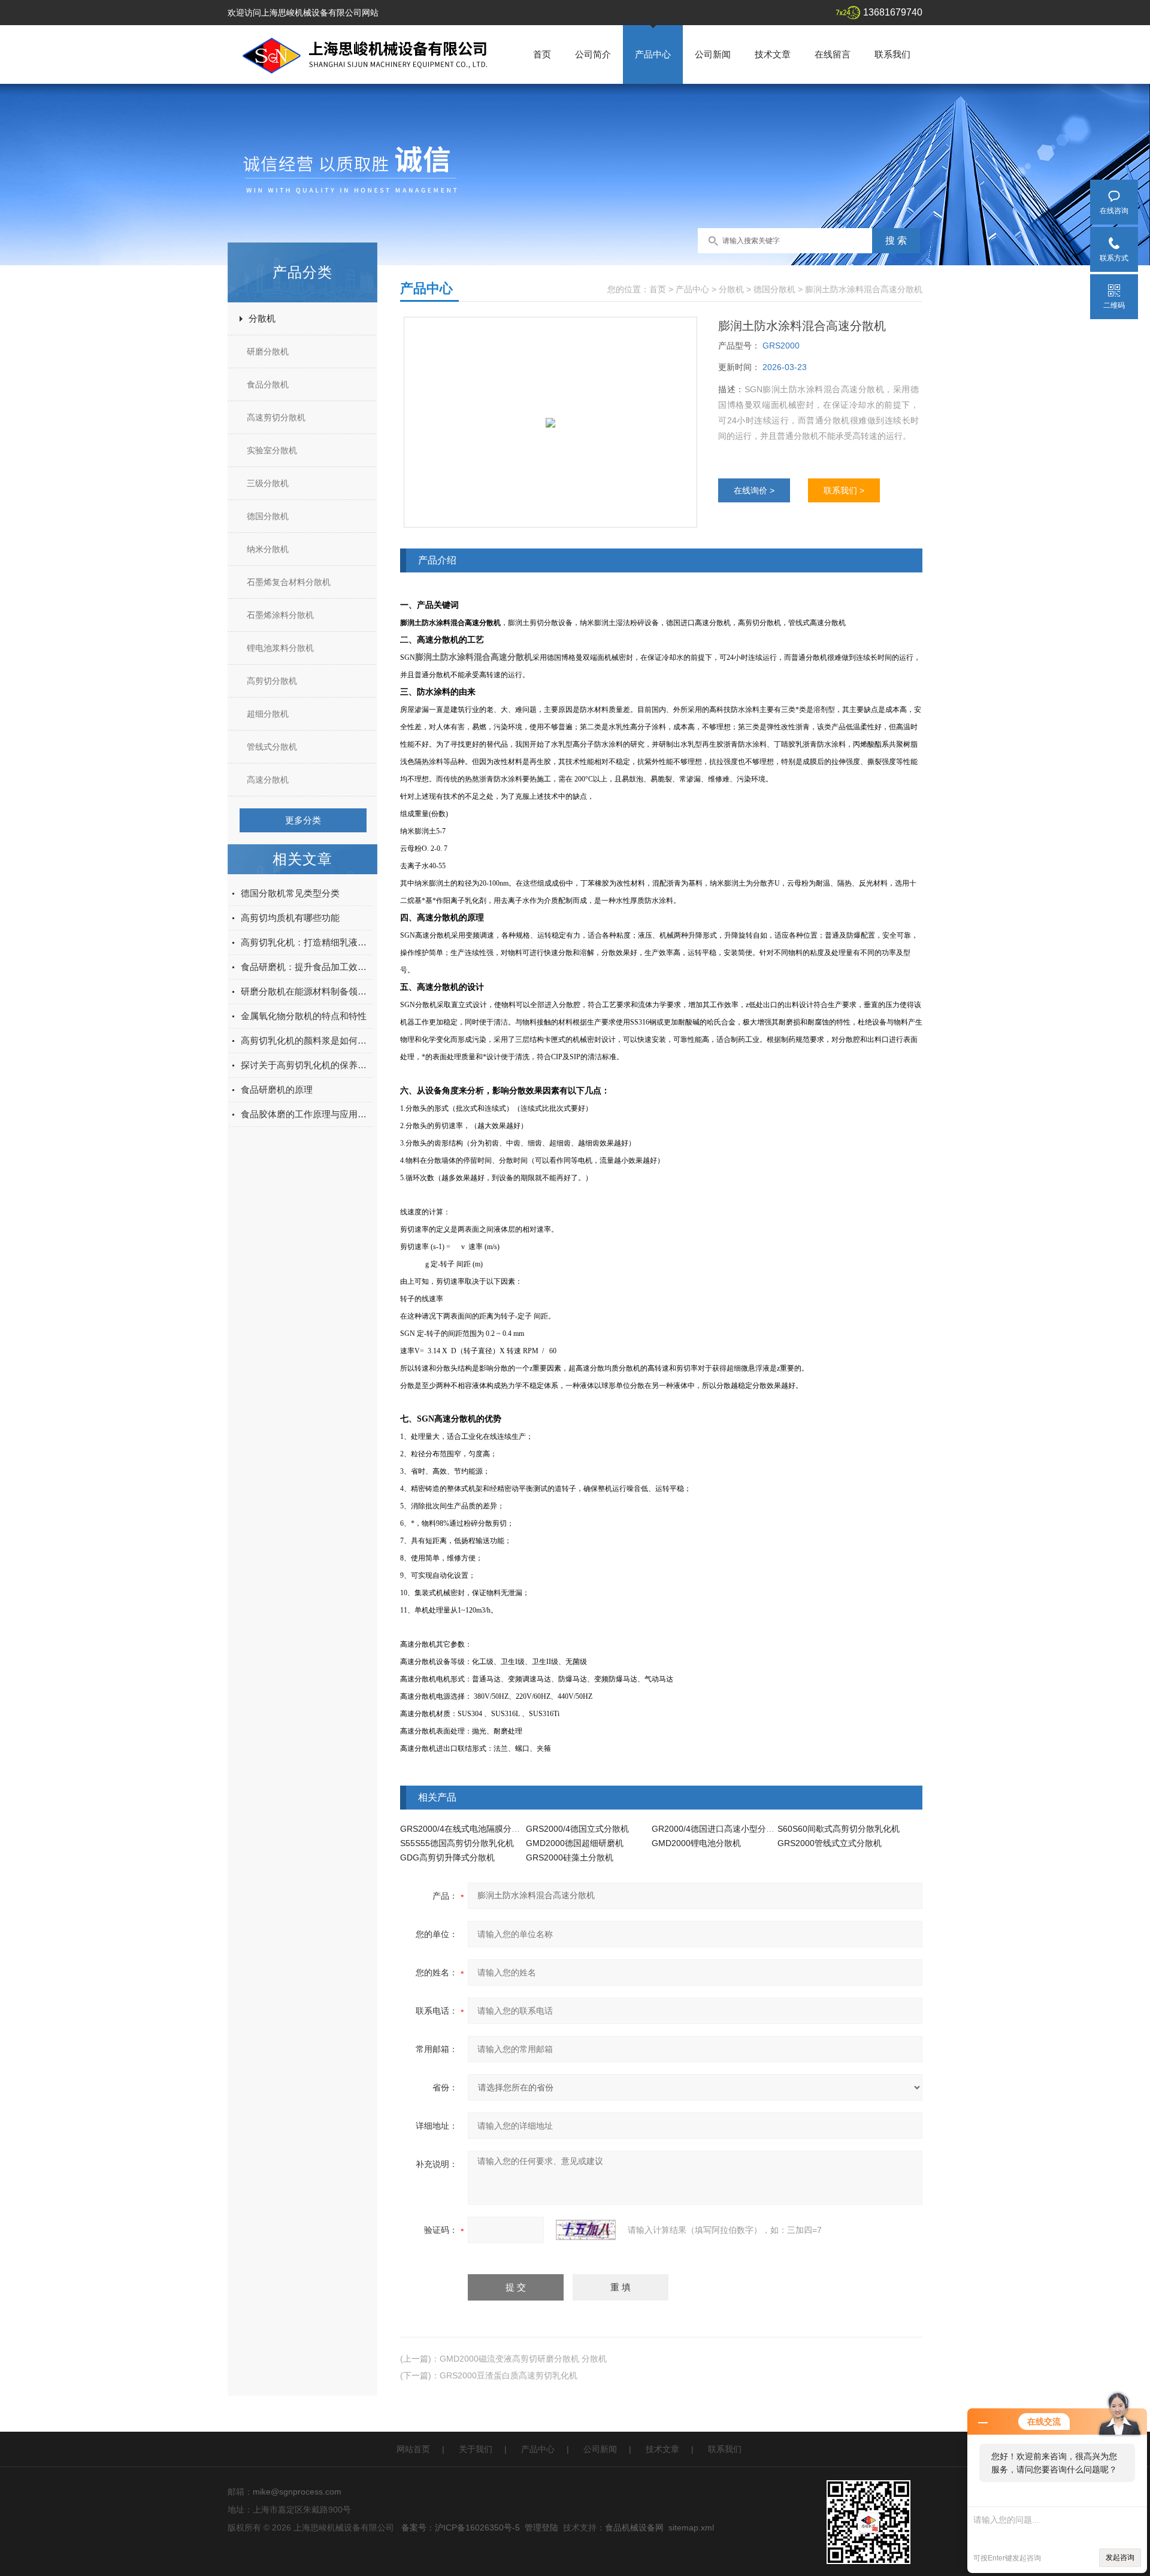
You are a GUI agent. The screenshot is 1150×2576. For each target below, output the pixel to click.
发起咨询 (1120, 2557)
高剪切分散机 (272, 681)
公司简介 (593, 54)
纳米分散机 (268, 549)
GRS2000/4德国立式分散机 (577, 1829)
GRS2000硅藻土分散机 (570, 1857)
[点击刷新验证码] (586, 2230)
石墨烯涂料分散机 (280, 615)
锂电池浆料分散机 (280, 648)
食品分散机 (268, 384)
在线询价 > (754, 490)
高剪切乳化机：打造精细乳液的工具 (307, 942)
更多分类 (303, 820)
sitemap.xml (691, 2527)
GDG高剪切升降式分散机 (447, 1857)
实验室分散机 (272, 450)
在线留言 (833, 54)
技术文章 (773, 54)
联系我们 (892, 54)
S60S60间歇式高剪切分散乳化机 (839, 1829)
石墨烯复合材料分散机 (289, 582)
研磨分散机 (268, 351)
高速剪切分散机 (276, 417)
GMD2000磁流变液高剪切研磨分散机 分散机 (523, 2359)
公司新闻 (713, 54)
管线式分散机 (272, 747)
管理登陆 (541, 2527)
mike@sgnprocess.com (297, 2492)
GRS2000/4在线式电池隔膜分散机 (464, 1829)
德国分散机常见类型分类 (290, 893)
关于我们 (476, 2449)
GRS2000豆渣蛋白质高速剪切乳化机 (509, 2375)
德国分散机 (268, 516)
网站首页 (413, 2449)
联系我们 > (844, 490)
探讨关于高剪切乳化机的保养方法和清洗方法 (307, 1065)
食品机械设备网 (634, 2527)
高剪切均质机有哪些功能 (290, 918)
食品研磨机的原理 (277, 1090)
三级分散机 (268, 483)
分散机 (262, 318)
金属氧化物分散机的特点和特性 (304, 1016)
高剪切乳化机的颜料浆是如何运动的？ (307, 1040)
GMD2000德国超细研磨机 (575, 1843)
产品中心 (653, 54)
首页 (542, 54)
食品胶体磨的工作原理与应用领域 (307, 1114)
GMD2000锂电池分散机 (696, 1843)
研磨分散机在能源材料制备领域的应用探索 (307, 991)
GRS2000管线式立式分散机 (830, 1843)
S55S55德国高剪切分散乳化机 (457, 1843)
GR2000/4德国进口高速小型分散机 (717, 1829)
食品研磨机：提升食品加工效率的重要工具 (307, 967)
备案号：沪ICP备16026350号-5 (461, 2527)
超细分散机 (268, 714)
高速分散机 (268, 780)
